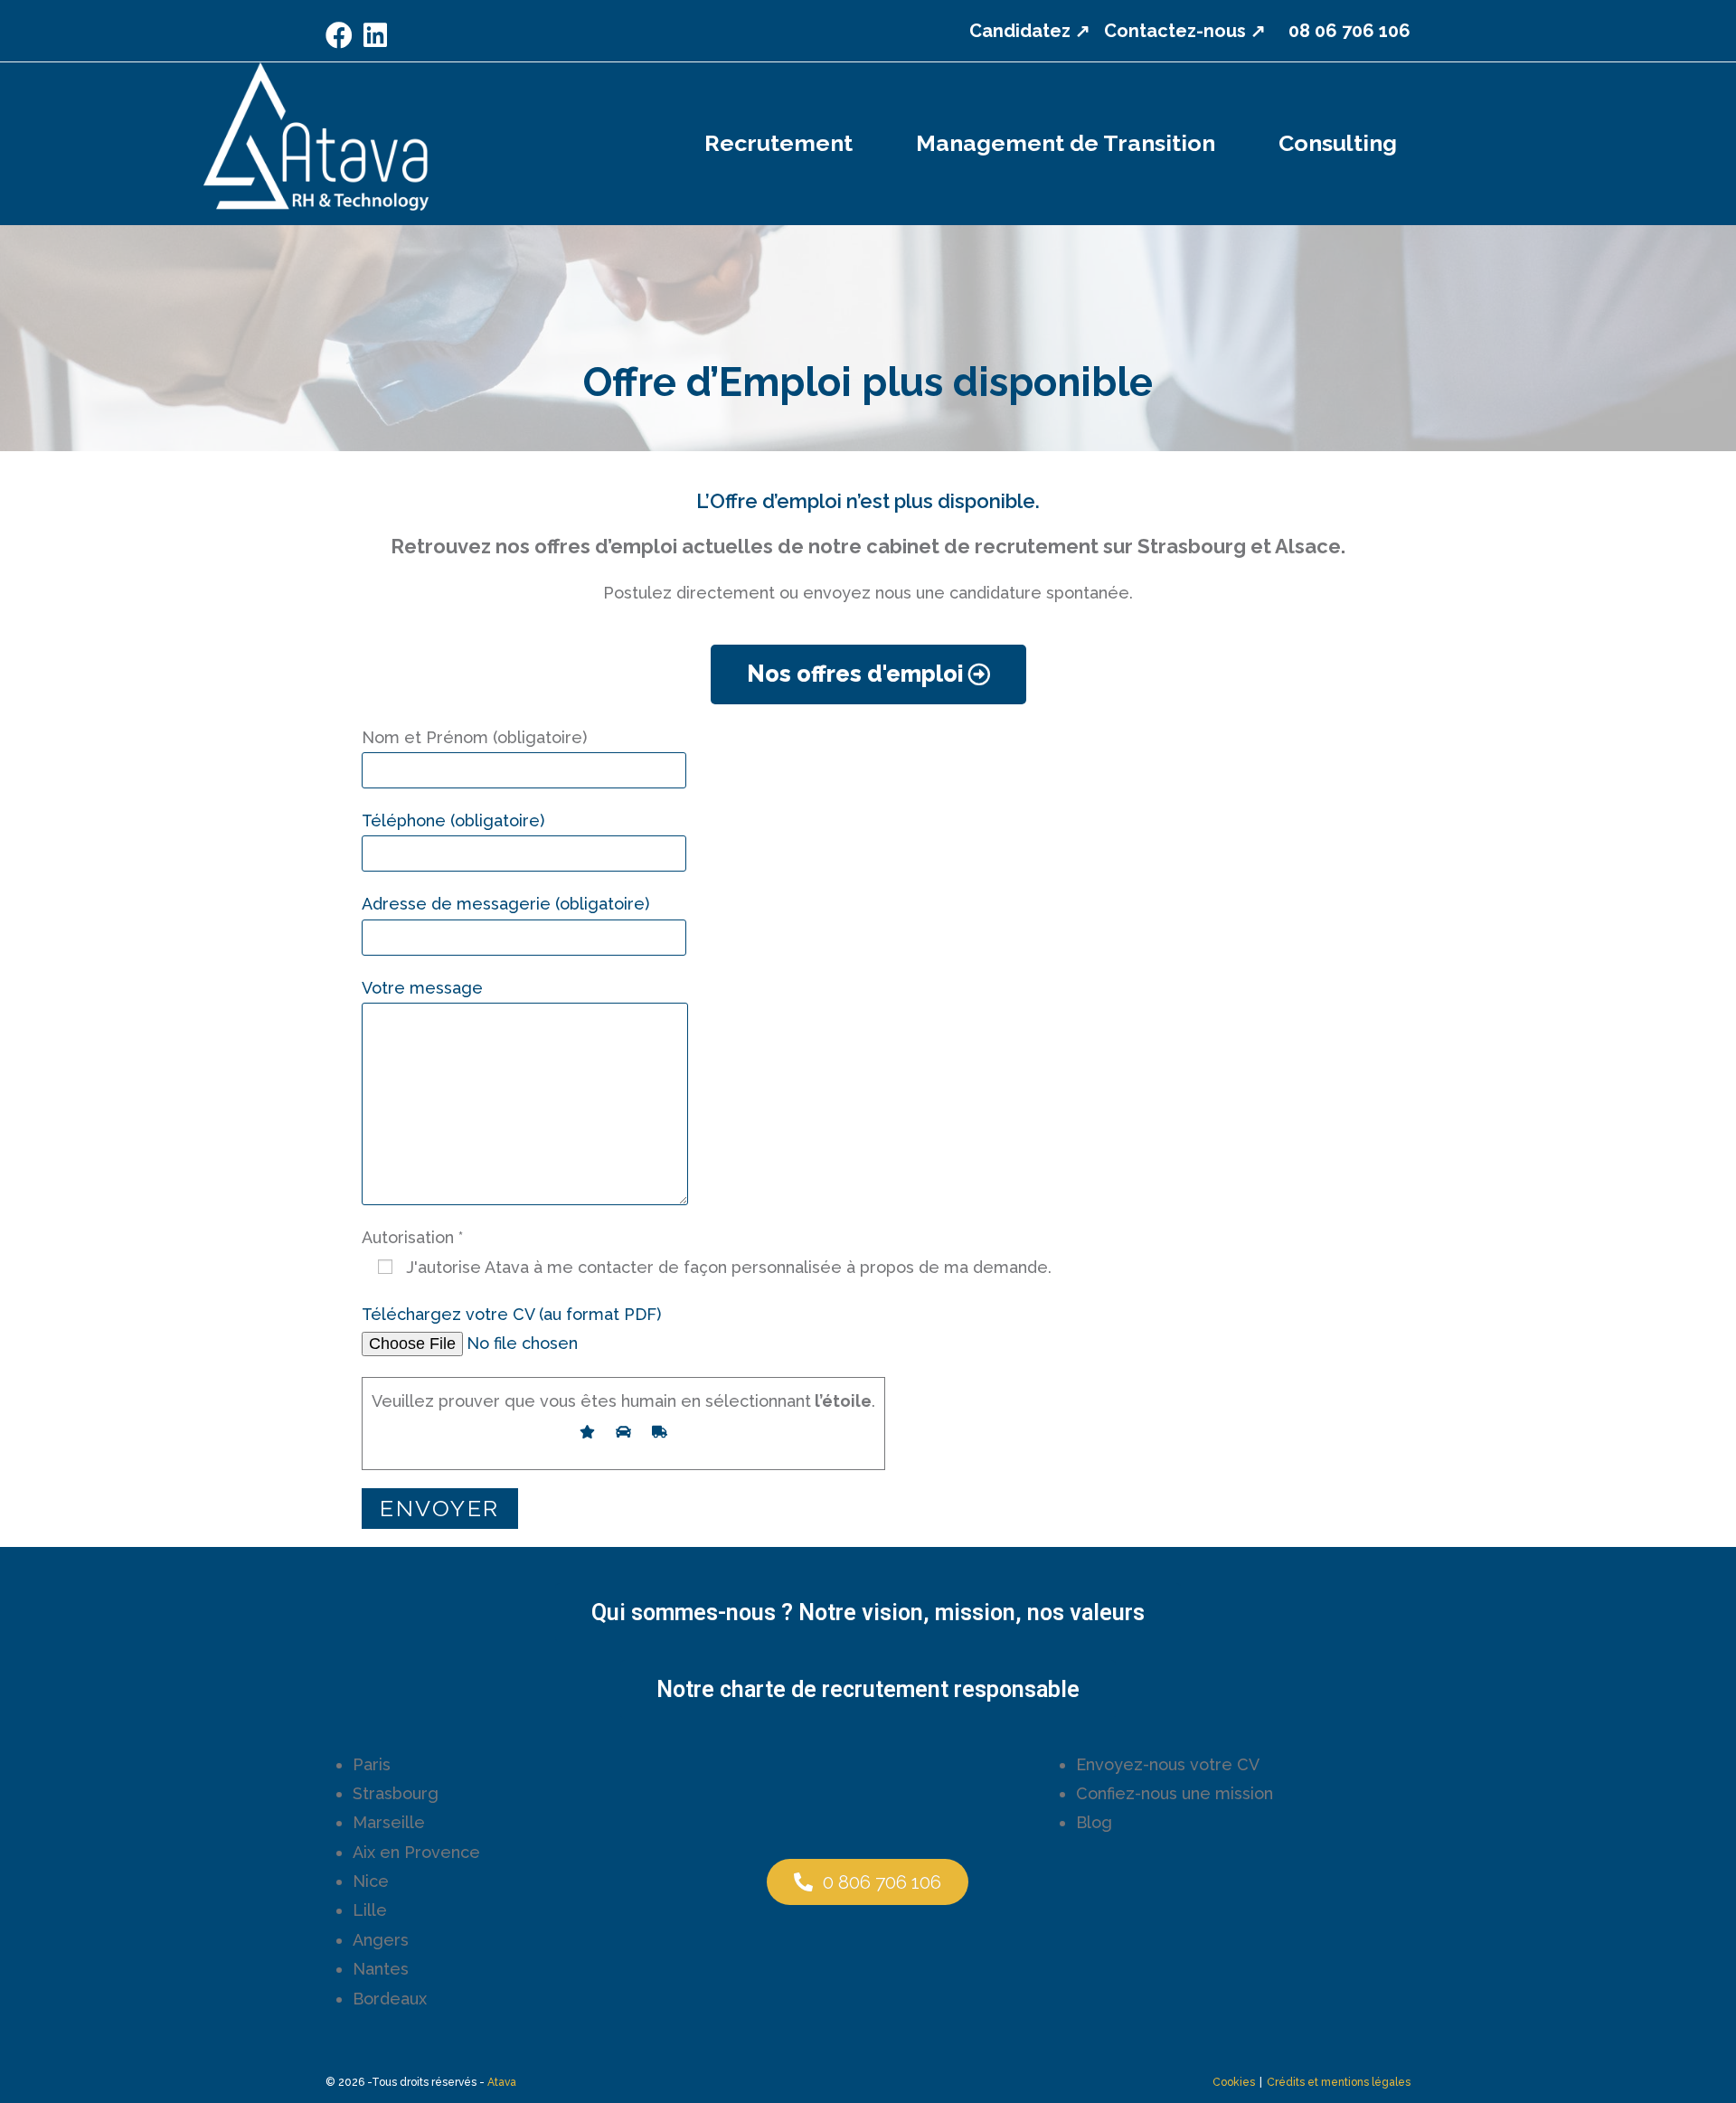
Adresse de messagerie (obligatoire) (505, 904)
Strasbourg (396, 1793)
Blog (1094, 1822)
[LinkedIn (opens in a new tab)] (375, 35)
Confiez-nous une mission (1175, 1793)
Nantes (381, 1969)
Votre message (422, 988)
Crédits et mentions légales (1339, 2082)
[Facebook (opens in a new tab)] (342, 35)
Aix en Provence (416, 1852)
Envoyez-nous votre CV (1168, 1764)
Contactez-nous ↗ (1185, 31)
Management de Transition (1066, 143)
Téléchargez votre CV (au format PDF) (511, 1314)
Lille (370, 1910)
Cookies (1234, 2082)
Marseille (389, 1822)
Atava (502, 2082)
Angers (381, 1940)
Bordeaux (390, 1999)
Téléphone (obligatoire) (453, 820)
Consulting (1338, 143)
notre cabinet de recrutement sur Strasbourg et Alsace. (1077, 546)
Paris (372, 1764)
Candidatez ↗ (1030, 31)
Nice (371, 1881)
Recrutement (778, 143)
